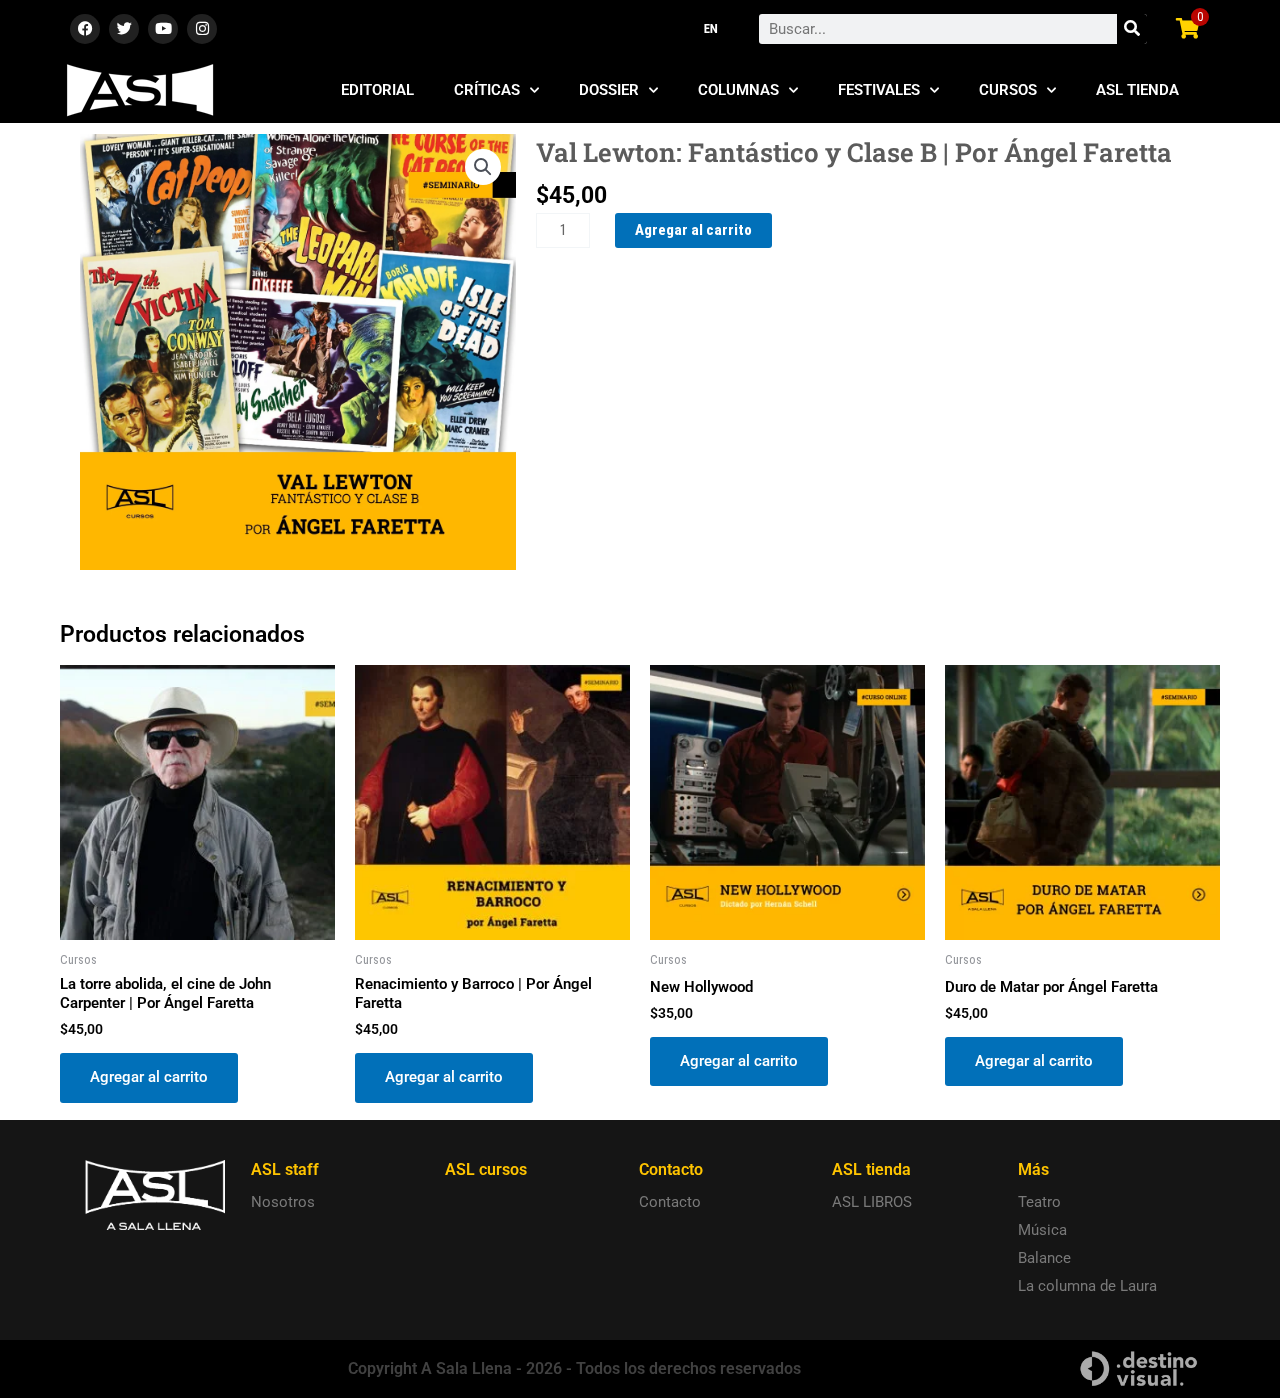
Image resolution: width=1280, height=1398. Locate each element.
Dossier (609, 90)
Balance (1044, 1258)
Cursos (1008, 90)
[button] (483, 167)
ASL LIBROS (872, 1202)
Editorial (377, 90)
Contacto (670, 1202)
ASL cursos (486, 1169)
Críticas (487, 90)
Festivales (879, 90)
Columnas (738, 90)
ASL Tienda (1137, 90)
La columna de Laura (1087, 1286)
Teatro (1039, 1202)
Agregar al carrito (693, 230)
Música (1042, 1230)
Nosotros (283, 1202)
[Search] (1132, 29)
